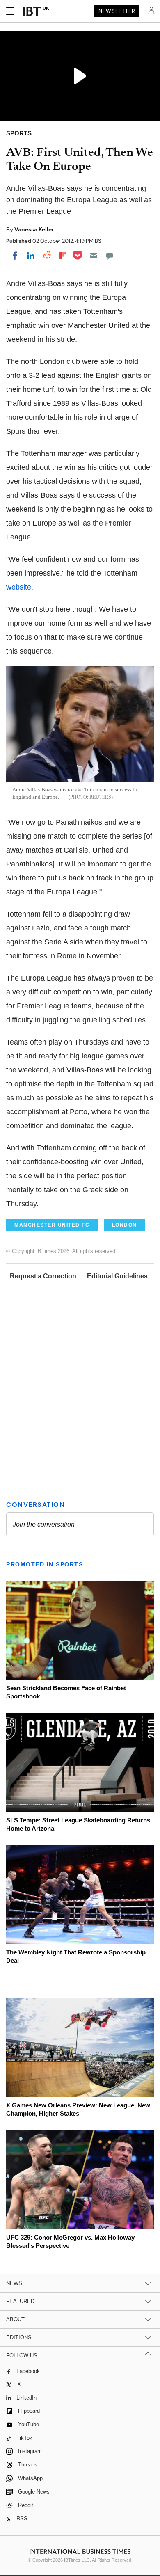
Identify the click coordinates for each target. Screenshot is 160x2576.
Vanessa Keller (34, 229)
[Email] (94, 256)
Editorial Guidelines (117, 1276)
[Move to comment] (110, 256)
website (19, 587)
